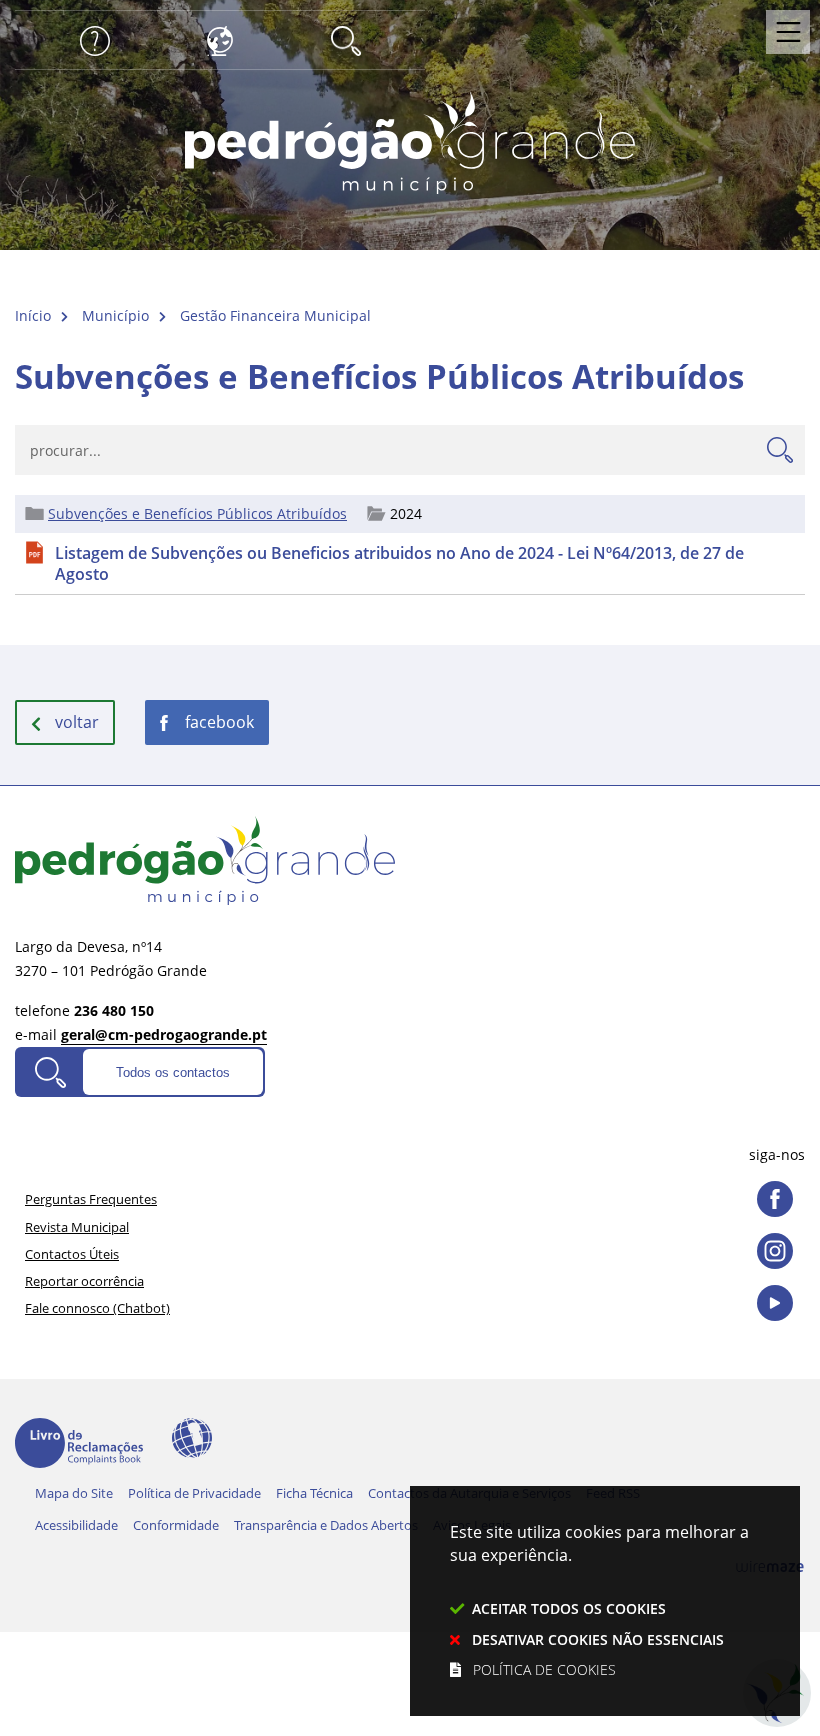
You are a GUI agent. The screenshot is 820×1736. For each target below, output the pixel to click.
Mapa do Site (74, 1493)
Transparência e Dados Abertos (326, 1525)
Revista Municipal (77, 1227)
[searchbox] (410, 450)
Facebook (219, 722)
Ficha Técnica (314, 1493)
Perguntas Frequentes (91, 1199)
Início (33, 315)
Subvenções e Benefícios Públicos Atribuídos (197, 514)
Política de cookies (544, 1669)
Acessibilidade (192, 1438)
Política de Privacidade (194, 1493)
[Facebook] (775, 1199)
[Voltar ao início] (410, 140)
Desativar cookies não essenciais (598, 1639)
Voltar (77, 722)
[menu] (788, 32)
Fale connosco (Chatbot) (97, 1308)
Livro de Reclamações (79, 1443)
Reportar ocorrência (84, 1281)
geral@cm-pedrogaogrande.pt (164, 1034)
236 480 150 (114, 1010)
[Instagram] (775, 1251)
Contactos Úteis (72, 1254)
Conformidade (176, 1525)
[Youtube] (775, 1303)
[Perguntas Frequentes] (95, 39)
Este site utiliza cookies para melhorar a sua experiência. (599, 1600)
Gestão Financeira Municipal (275, 315)
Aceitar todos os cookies (569, 1608)
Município (115, 315)
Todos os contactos (173, 1072)
